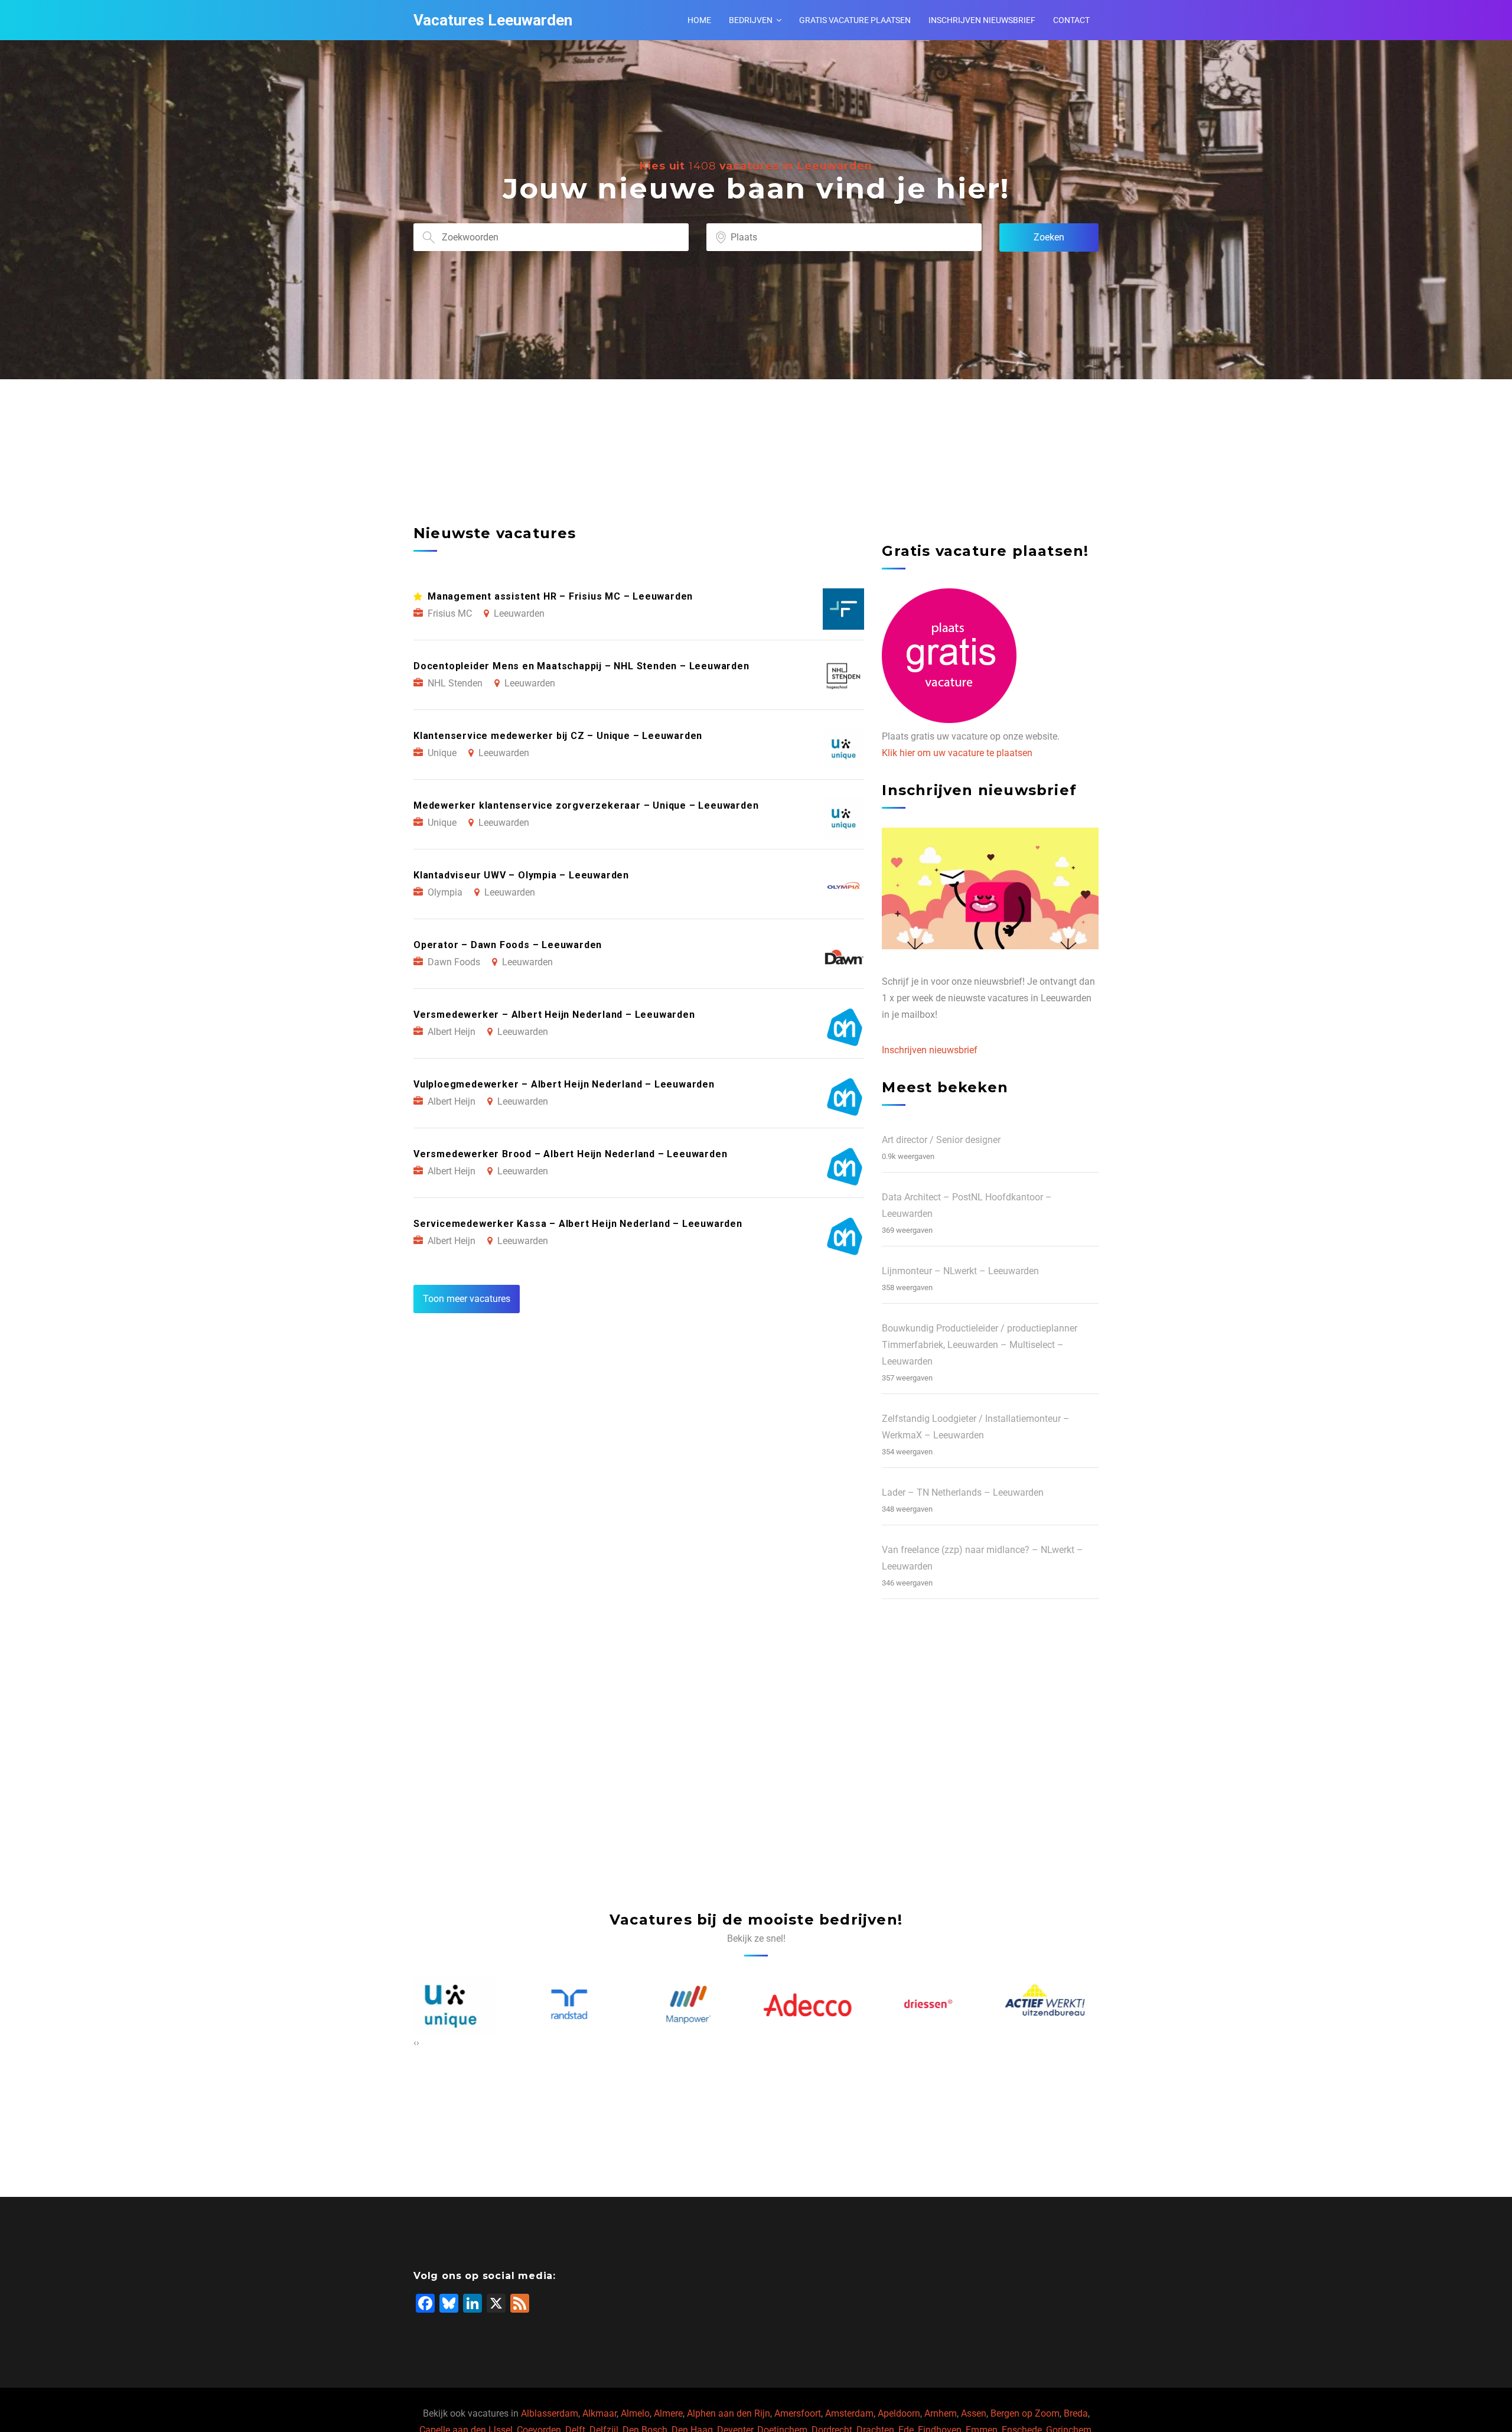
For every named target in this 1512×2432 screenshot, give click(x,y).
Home (699, 20)
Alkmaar (599, 2413)
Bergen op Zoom (1025, 2413)
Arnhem (941, 2413)
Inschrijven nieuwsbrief (982, 20)
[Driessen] (816, 2005)
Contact (1071, 20)
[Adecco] (697, 2005)
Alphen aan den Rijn (729, 2413)
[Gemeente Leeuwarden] (1054, 2005)
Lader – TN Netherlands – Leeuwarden (963, 1492)
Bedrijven (751, 20)
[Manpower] (578, 2005)
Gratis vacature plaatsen (855, 20)
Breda (1076, 2413)
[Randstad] (458, 2005)
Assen (974, 2413)
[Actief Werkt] (935, 2005)
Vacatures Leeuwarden (493, 20)
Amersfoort (798, 2413)
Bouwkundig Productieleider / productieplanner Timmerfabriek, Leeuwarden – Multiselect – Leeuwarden (980, 1345)
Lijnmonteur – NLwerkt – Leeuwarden (960, 1271)
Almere (668, 2413)
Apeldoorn (899, 2413)
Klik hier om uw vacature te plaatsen (957, 753)
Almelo (635, 2413)
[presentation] (415, 2043)
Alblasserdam (550, 2413)
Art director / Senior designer (941, 1140)
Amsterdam (849, 2413)
